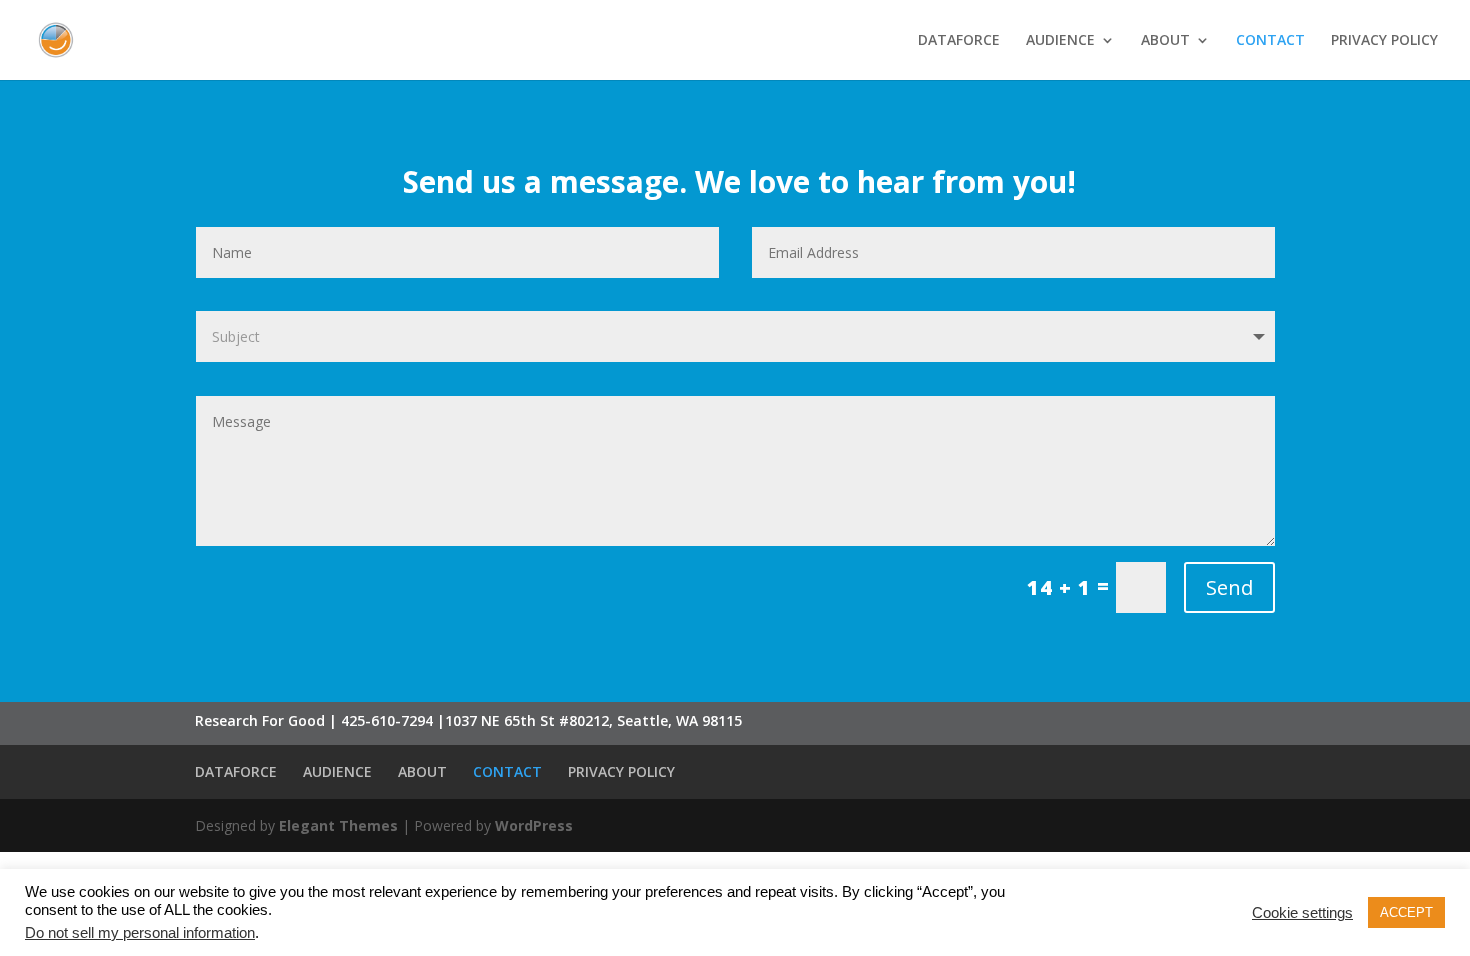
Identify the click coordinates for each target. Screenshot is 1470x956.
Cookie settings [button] (1302, 913)
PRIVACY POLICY (1384, 41)
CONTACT (1270, 41)
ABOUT (1165, 41)
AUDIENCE (1060, 41)
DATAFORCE (959, 41)
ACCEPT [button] (1406, 912)
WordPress (534, 825)
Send (1229, 587)
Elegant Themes (338, 825)
